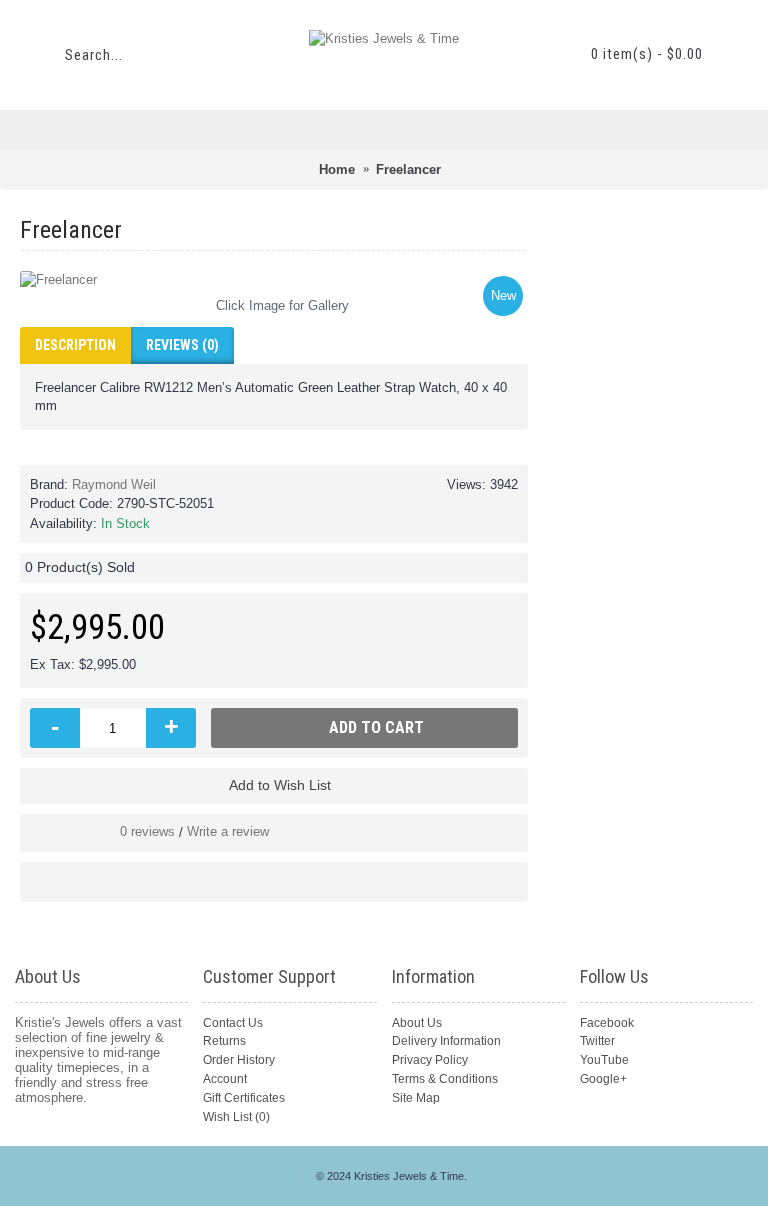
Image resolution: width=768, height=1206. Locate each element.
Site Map (416, 1098)
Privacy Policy (430, 1060)
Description (75, 345)
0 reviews (147, 831)
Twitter (597, 1041)
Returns (224, 1041)
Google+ (603, 1079)
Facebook (607, 1023)
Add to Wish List (280, 785)
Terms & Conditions (445, 1079)
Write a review (228, 831)
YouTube (604, 1060)
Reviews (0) (182, 345)
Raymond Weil (114, 484)
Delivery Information (446, 1041)
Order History (239, 1060)
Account (225, 1079)
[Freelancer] (274, 280)
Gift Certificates (244, 1098)
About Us (417, 1023)
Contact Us (233, 1023)
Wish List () (236, 1117)
